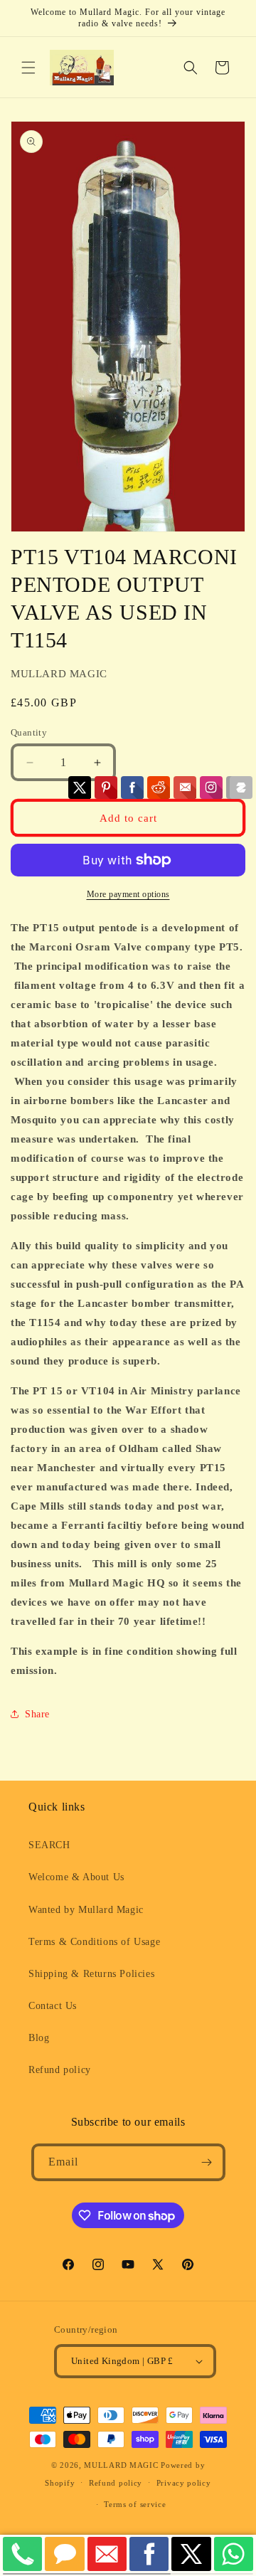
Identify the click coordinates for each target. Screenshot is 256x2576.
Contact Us (53, 2006)
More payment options (128, 894)
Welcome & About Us (76, 1877)
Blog (39, 2038)
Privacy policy (184, 2483)
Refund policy (60, 2070)
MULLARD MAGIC (121, 2465)
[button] (28, 68)
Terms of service (135, 2504)
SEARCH (49, 1845)
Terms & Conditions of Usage (94, 1942)
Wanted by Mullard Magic (86, 1910)
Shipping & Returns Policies (91, 1974)
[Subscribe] (207, 2162)
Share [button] (37, 1714)
